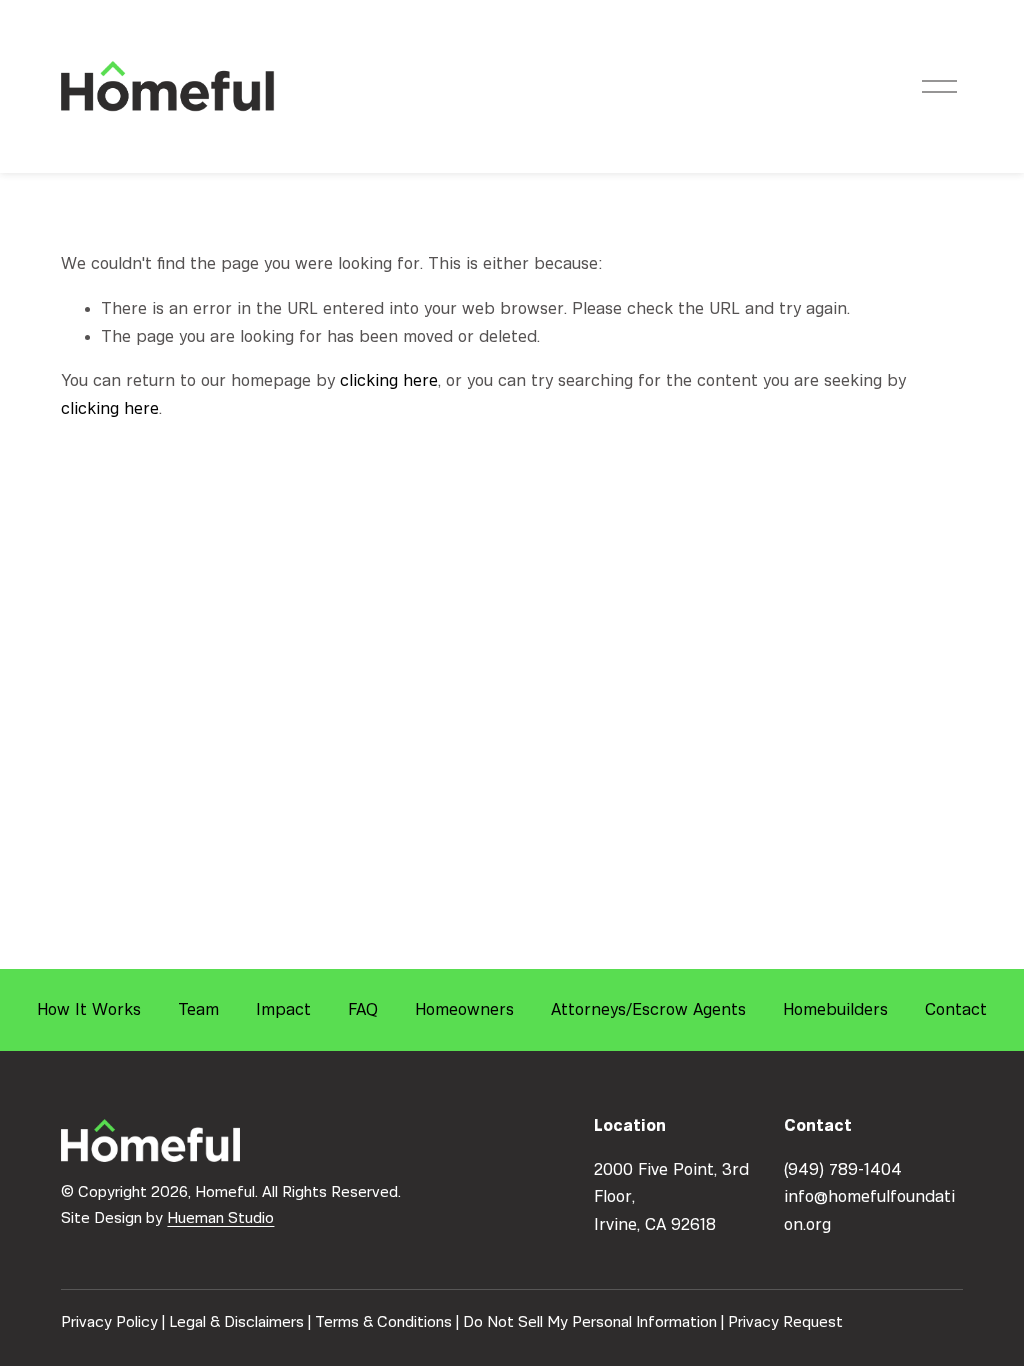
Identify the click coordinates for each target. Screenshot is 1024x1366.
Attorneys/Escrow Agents (648, 1009)
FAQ (363, 1009)
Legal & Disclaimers (236, 1322)
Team (198, 1009)
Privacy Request (785, 1322)
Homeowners (464, 1009)
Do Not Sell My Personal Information (590, 1322)
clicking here (389, 380)
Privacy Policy (109, 1322)
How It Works (89, 1009)
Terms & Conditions (383, 1322)
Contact (956, 1009)
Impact (283, 1009)
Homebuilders (835, 1009)
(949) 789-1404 (843, 1169)
